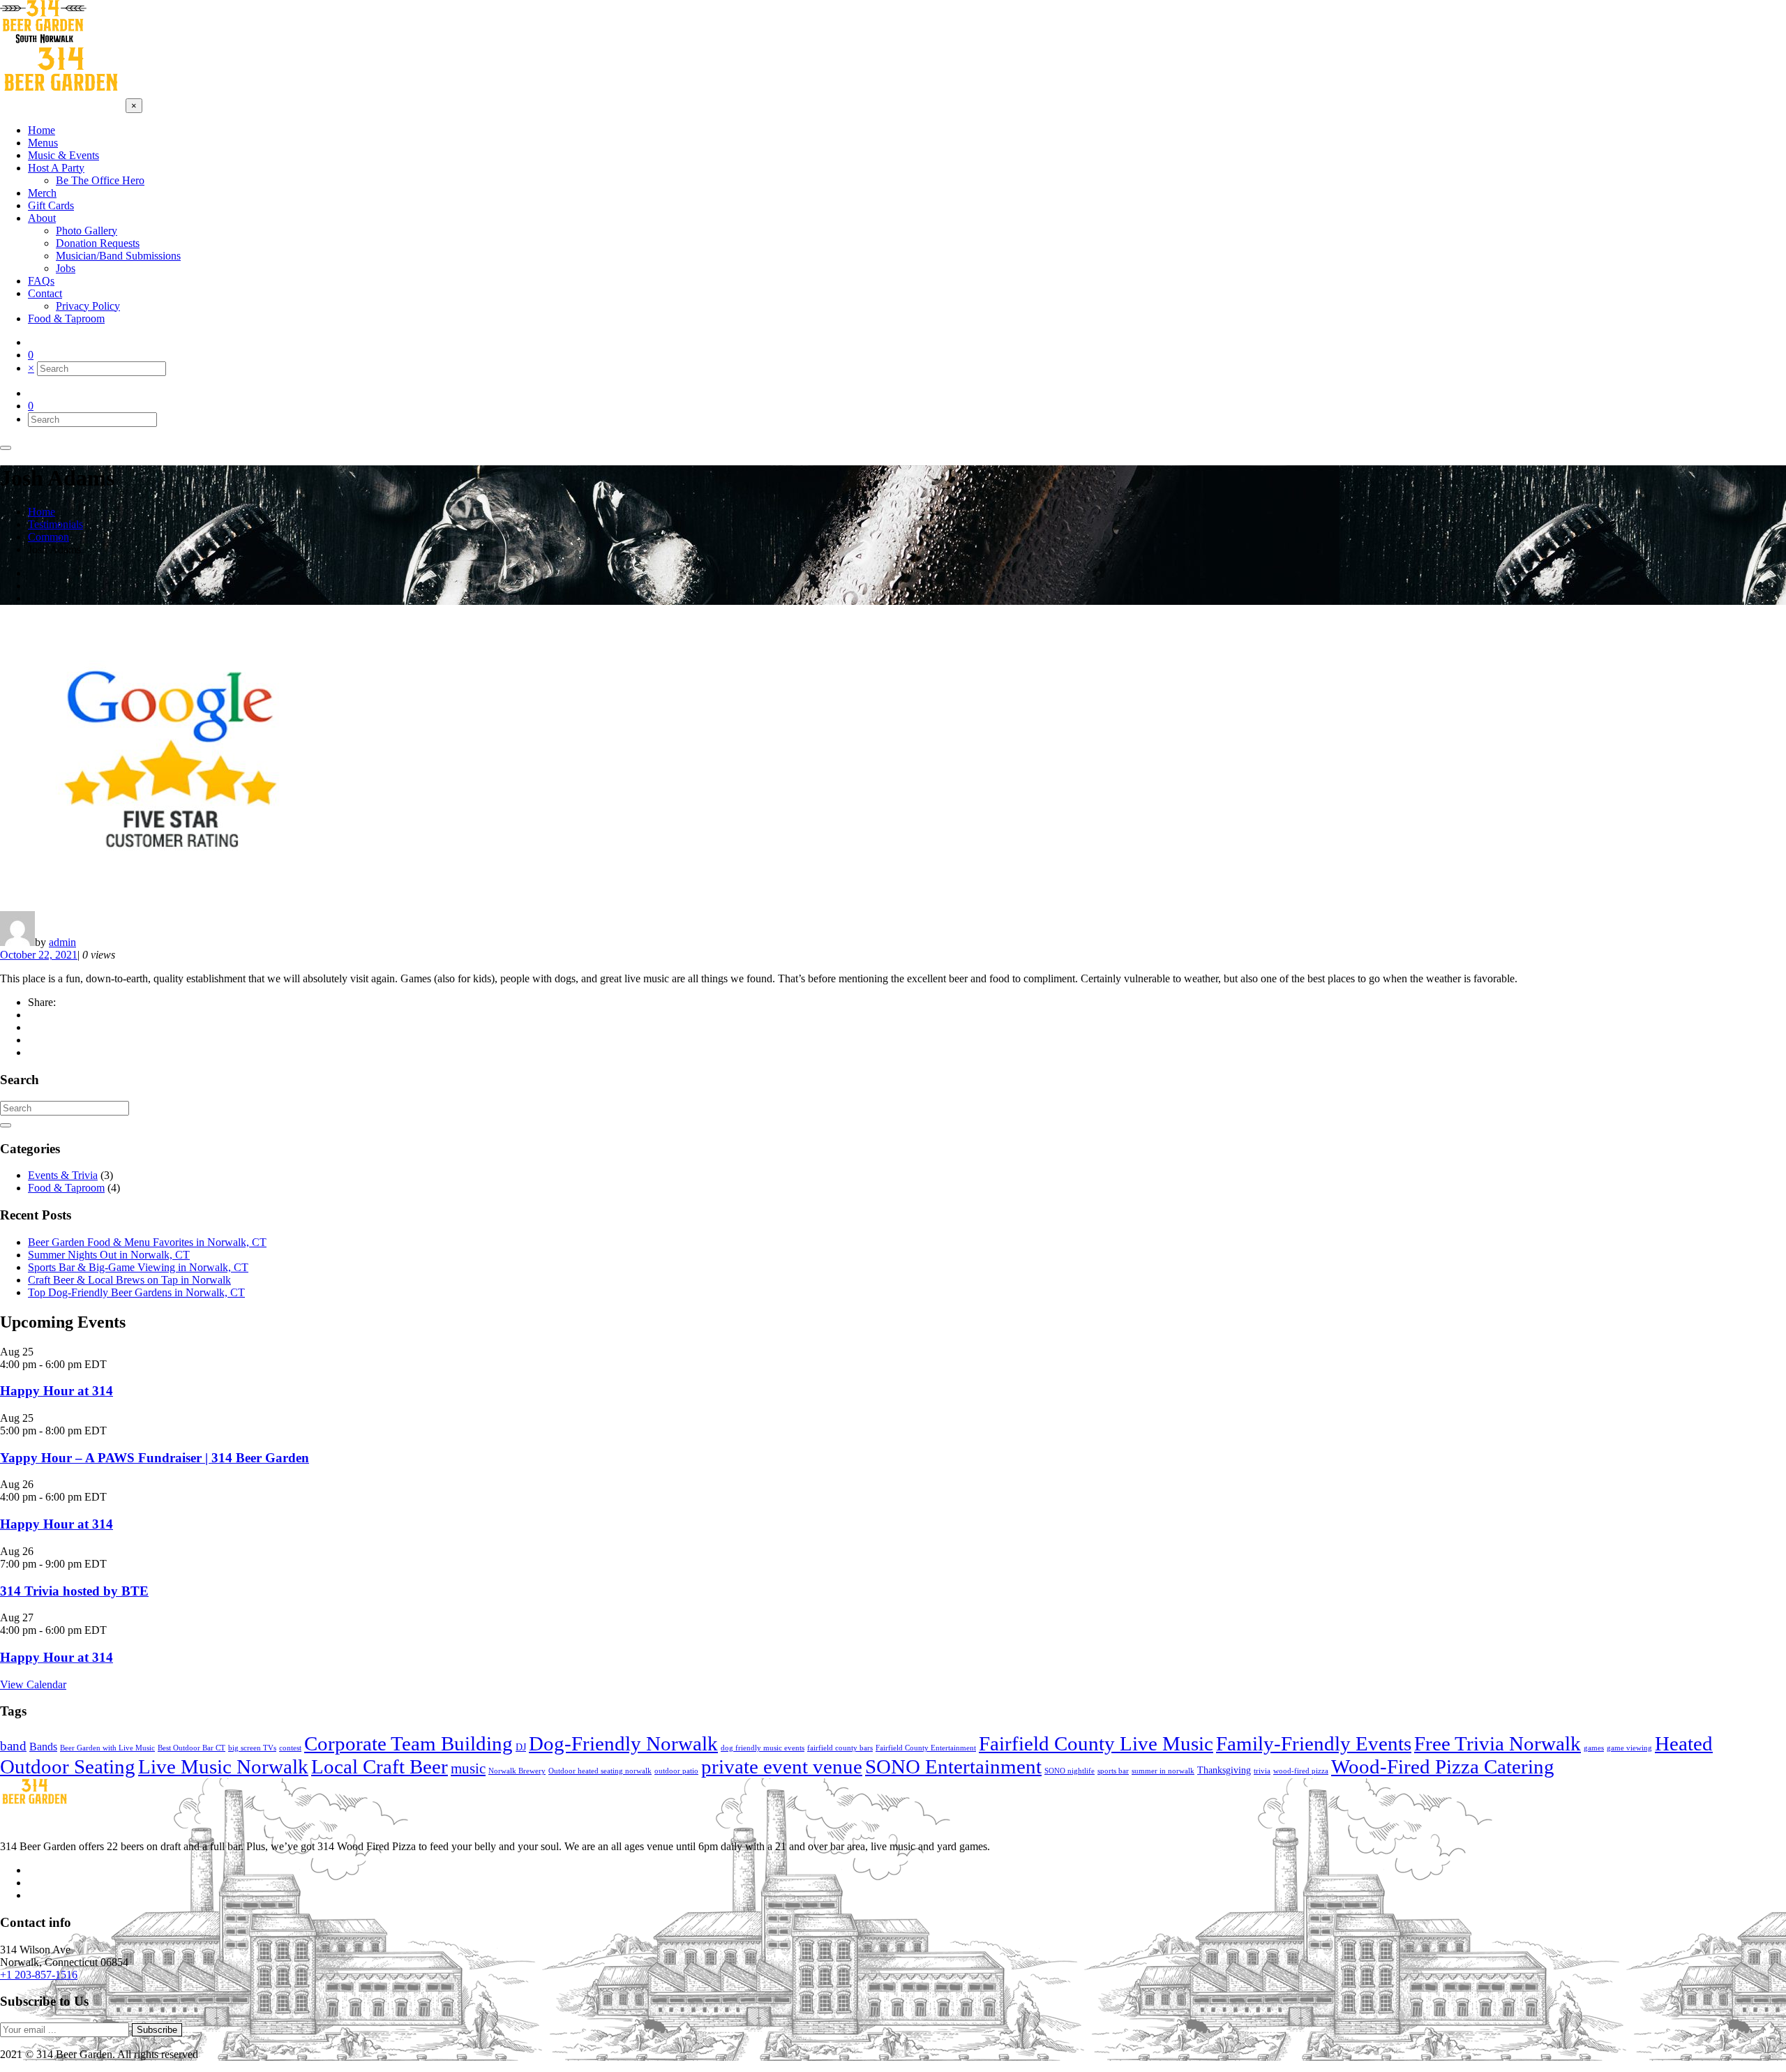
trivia (1262, 1771)
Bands (43, 1747)
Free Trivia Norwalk (1498, 1743)
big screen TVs (252, 1748)
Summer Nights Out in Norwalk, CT (109, 1255)
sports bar (1113, 1771)
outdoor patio (676, 1771)
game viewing (1629, 1748)
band (13, 1746)
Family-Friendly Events (1314, 1743)
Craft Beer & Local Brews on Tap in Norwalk (129, 1280)
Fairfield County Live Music (1096, 1743)
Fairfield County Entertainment (926, 1748)
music (468, 1769)
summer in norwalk (1163, 1771)
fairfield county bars (840, 1748)
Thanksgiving (1224, 1770)
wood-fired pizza (1301, 1771)
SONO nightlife (1070, 1771)
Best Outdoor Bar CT (192, 1748)
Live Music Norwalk (223, 1766)
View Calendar (33, 1684)
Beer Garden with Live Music (107, 1748)
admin (62, 942)
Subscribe (157, 2030)
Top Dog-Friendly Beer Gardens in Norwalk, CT (136, 1292)
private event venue (782, 1766)
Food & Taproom (66, 1188)
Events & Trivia (63, 1175)
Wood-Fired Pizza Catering (1443, 1766)
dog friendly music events (763, 1748)
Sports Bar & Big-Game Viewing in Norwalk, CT (138, 1267)
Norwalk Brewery (517, 1771)
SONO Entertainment (953, 1766)
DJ (521, 1747)
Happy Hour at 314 (57, 1391)
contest (290, 1748)
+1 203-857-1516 (39, 1975)
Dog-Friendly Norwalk (623, 1743)
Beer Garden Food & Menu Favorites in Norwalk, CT (147, 1242)
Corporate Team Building (408, 1743)
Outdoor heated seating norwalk (600, 1771)
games (1594, 1748)
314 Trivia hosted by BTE (74, 1591)
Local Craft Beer (380, 1766)
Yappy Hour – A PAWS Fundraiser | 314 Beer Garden (155, 1458)
